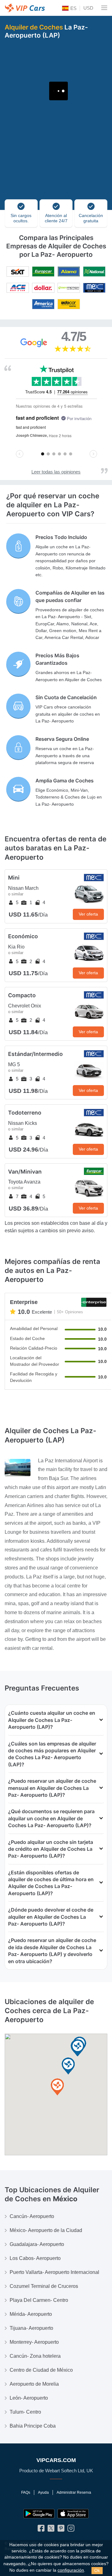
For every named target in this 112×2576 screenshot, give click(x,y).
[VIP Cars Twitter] (51, 2530)
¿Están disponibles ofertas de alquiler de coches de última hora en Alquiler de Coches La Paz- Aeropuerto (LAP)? (51, 1883)
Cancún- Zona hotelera (35, 2356)
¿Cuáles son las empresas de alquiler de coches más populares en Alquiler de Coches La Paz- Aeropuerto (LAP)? (52, 1754)
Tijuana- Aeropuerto (31, 2328)
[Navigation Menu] (104, 8)
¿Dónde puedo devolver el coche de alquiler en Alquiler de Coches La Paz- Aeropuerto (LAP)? (51, 1917)
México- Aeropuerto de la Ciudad (46, 2230)
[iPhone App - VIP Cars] (73, 2514)
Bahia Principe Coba (33, 2426)
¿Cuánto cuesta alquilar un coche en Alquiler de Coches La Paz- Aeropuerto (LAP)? (52, 1720)
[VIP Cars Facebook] (41, 2530)
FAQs (26, 2492)
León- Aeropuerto (29, 2398)
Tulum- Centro (25, 2412)
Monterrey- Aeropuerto (34, 2342)
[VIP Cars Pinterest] (61, 2530)
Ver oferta (88, 914)
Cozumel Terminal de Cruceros (44, 2286)
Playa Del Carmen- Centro (39, 2300)
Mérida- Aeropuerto (31, 2314)
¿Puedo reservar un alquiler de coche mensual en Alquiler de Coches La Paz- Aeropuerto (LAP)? (52, 1788)
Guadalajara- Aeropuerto (37, 2244)
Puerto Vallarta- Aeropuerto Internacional (54, 2272)
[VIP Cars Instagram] (71, 2530)
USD (88, 8)
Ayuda (43, 2492)
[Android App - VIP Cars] (39, 2514)
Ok (97, 2570)
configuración (71, 2570)
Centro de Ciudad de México (41, 2370)
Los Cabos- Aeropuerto (35, 2258)
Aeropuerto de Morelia (34, 2384)
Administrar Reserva (74, 2492)
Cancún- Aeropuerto (32, 2216)
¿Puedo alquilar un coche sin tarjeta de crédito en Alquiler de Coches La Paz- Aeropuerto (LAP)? (51, 1849)
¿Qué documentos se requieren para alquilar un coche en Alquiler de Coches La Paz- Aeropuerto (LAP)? (51, 1818)
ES (73, 8)
